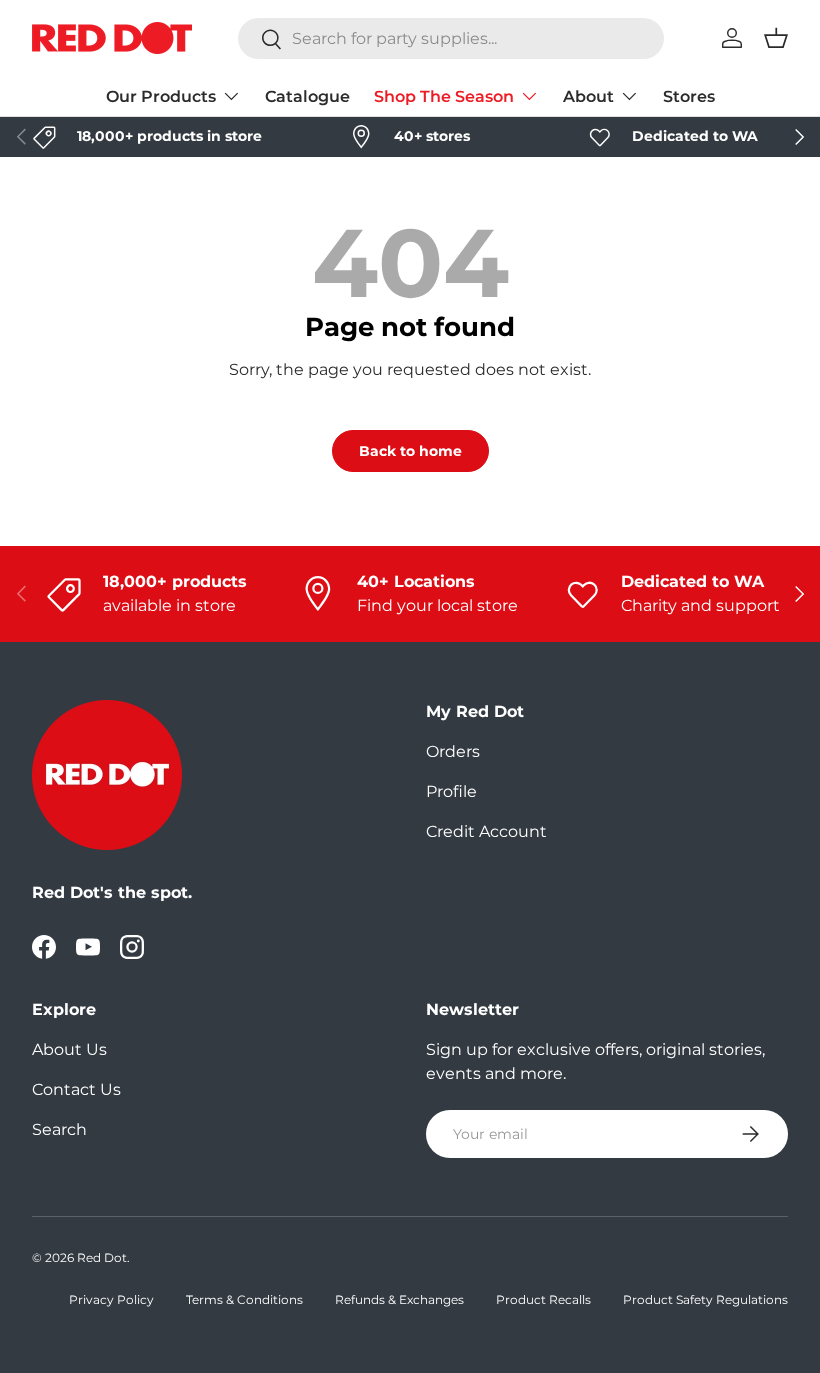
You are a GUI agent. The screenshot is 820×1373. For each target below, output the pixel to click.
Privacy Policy (111, 1299)
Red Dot (102, 1257)
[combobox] (451, 38)
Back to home (410, 451)
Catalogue (307, 96)
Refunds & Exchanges (399, 1299)
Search (59, 1129)
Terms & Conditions (244, 1299)
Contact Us (76, 1089)
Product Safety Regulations (705, 1299)
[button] (776, 38)
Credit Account (486, 831)
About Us (69, 1049)
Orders (453, 751)
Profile (451, 791)
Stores (689, 96)
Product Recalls (543, 1299)
